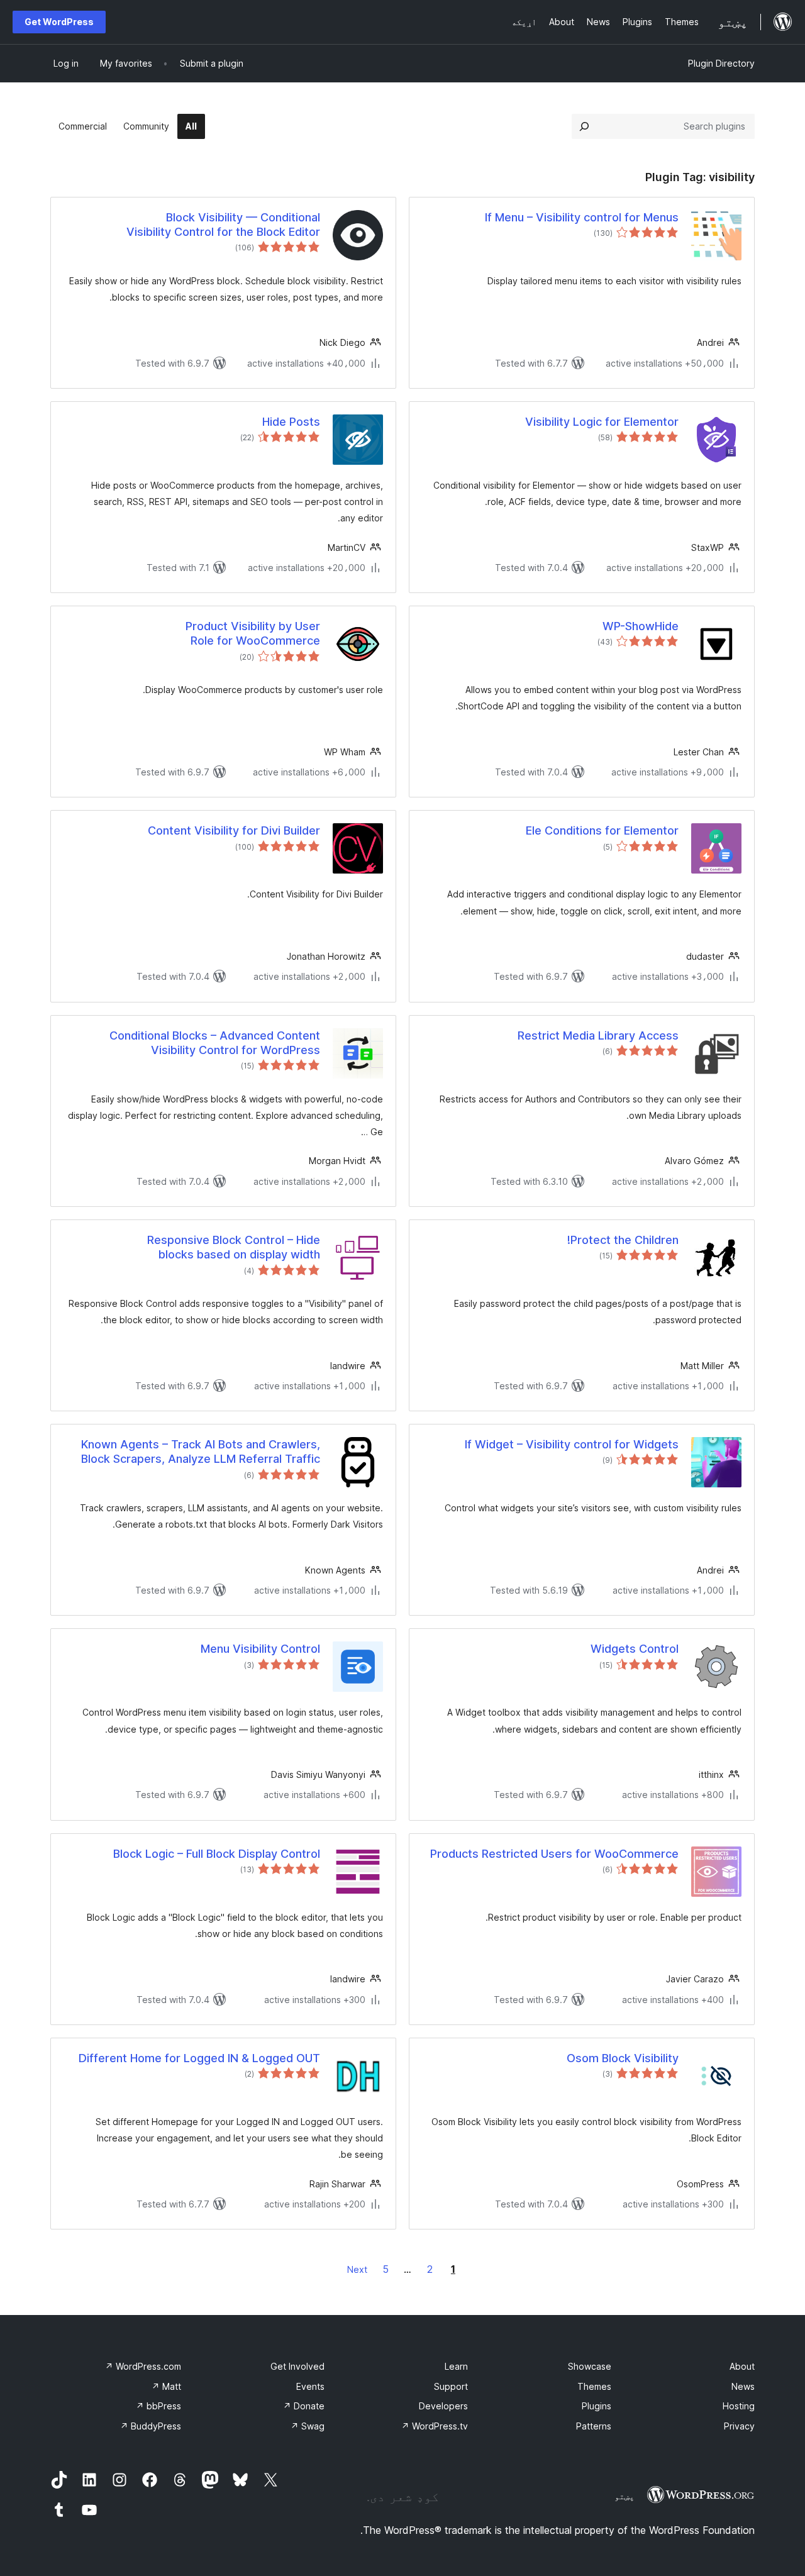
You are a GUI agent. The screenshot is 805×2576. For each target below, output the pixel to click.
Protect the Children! (623, 1240)
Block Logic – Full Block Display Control (217, 1854)
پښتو (625, 2496)
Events (310, 2386)
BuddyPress (151, 2426)
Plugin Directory (721, 63)
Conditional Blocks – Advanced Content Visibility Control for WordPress (215, 1043)
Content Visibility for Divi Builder (234, 830)
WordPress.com (143, 2366)
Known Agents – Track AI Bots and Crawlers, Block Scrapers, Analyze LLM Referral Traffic (201, 1452)
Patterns (594, 2426)
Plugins (597, 2406)
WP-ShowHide (641, 626)
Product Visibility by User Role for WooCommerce (253, 633)
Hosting (739, 2406)
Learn (456, 2366)
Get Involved (297, 2366)
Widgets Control (635, 1649)
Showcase (590, 2366)
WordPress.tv (435, 2426)
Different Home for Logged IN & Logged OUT (199, 2058)
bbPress (158, 2406)
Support (451, 2386)
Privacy (739, 2426)
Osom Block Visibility (623, 2058)
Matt (166, 2386)
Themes (594, 2386)
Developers (443, 2406)
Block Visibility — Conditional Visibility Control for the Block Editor (223, 225)
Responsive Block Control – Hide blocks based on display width (234, 1247)
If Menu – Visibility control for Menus (582, 217)
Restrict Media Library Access (598, 1035)
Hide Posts (291, 422)
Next (357, 2269)
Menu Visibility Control (260, 1649)
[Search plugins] (584, 126)
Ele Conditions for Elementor (602, 830)
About (742, 2366)
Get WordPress (59, 22)
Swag (308, 2426)
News (743, 2386)
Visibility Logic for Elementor (602, 422)
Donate (304, 2406)
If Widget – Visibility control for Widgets (572, 1444)
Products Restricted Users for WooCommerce (554, 1854)
